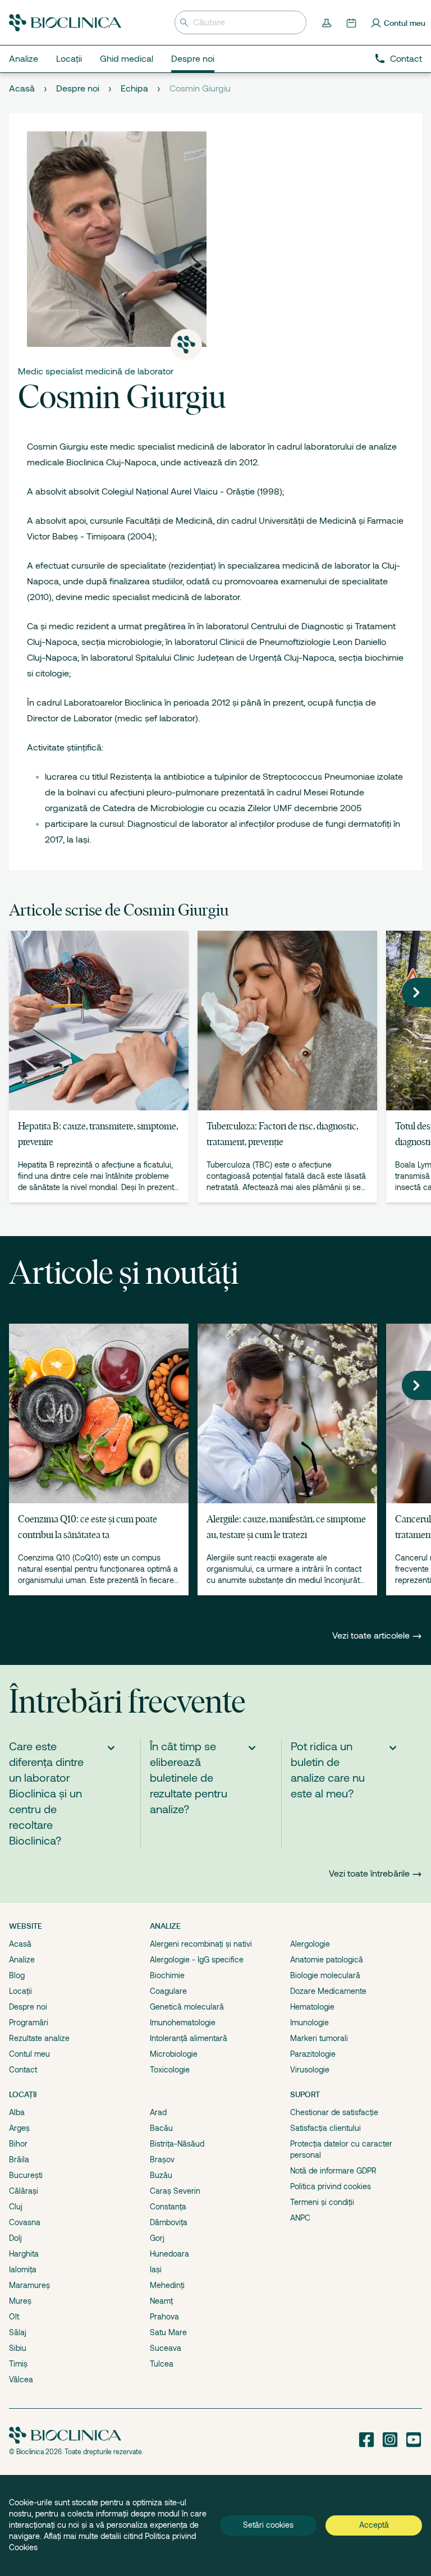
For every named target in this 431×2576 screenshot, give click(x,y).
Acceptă (374, 2525)
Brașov (162, 2159)
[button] (416, 992)
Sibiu (18, 2348)
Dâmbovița (169, 2222)
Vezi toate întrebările (369, 1874)
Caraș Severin (175, 2191)
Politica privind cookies (331, 2186)
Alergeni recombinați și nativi (201, 1944)
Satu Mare (168, 2332)
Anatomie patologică (327, 1960)
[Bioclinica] (65, 23)
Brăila (19, 2159)
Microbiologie (174, 2054)
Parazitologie (313, 2054)
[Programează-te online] (352, 22)
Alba (17, 2112)
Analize (22, 1960)
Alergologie (310, 1944)
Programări (29, 2023)
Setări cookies (268, 2525)
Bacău (161, 2128)
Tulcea (162, 2364)
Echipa (134, 89)
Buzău (161, 2175)
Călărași (24, 2191)
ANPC (300, 2218)
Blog (17, 1975)
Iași (156, 2270)
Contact (406, 59)
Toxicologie (170, 2070)
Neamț (161, 2301)
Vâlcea (21, 2380)
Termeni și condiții (322, 2202)
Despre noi (78, 89)
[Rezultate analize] (328, 22)
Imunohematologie (183, 2023)
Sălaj (18, 2332)
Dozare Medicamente (328, 1991)
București (26, 2175)
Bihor (18, 2144)
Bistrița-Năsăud (177, 2144)
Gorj (157, 2238)
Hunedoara (169, 2254)
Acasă (22, 89)
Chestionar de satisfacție (334, 2112)
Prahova (164, 2317)
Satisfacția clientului (325, 2128)
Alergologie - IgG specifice (197, 1960)
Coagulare (168, 1991)
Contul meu (29, 2054)
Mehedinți (167, 2285)
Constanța (168, 2207)
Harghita (24, 2254)
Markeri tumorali (319, 2038)
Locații (20, 1991)
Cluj (16, 2207)
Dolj (15, 2238)
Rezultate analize (39, 2038)
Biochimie (167, 1975)
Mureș (20, 2301)
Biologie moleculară (325, 1975)
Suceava (166, 2348)
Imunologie (310, 2023)
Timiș (18, 2364)
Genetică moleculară (187, 2007)
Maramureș (29, 2285)
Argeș (19, 2128)
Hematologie (312, 2007)
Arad (158, 2112)
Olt (14, 2317)
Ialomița (23, 2270)
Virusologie (310, 2070)
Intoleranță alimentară (189, 2038)
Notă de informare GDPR (333, 2171)
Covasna (25, 2222)
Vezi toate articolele (372, 1636)
